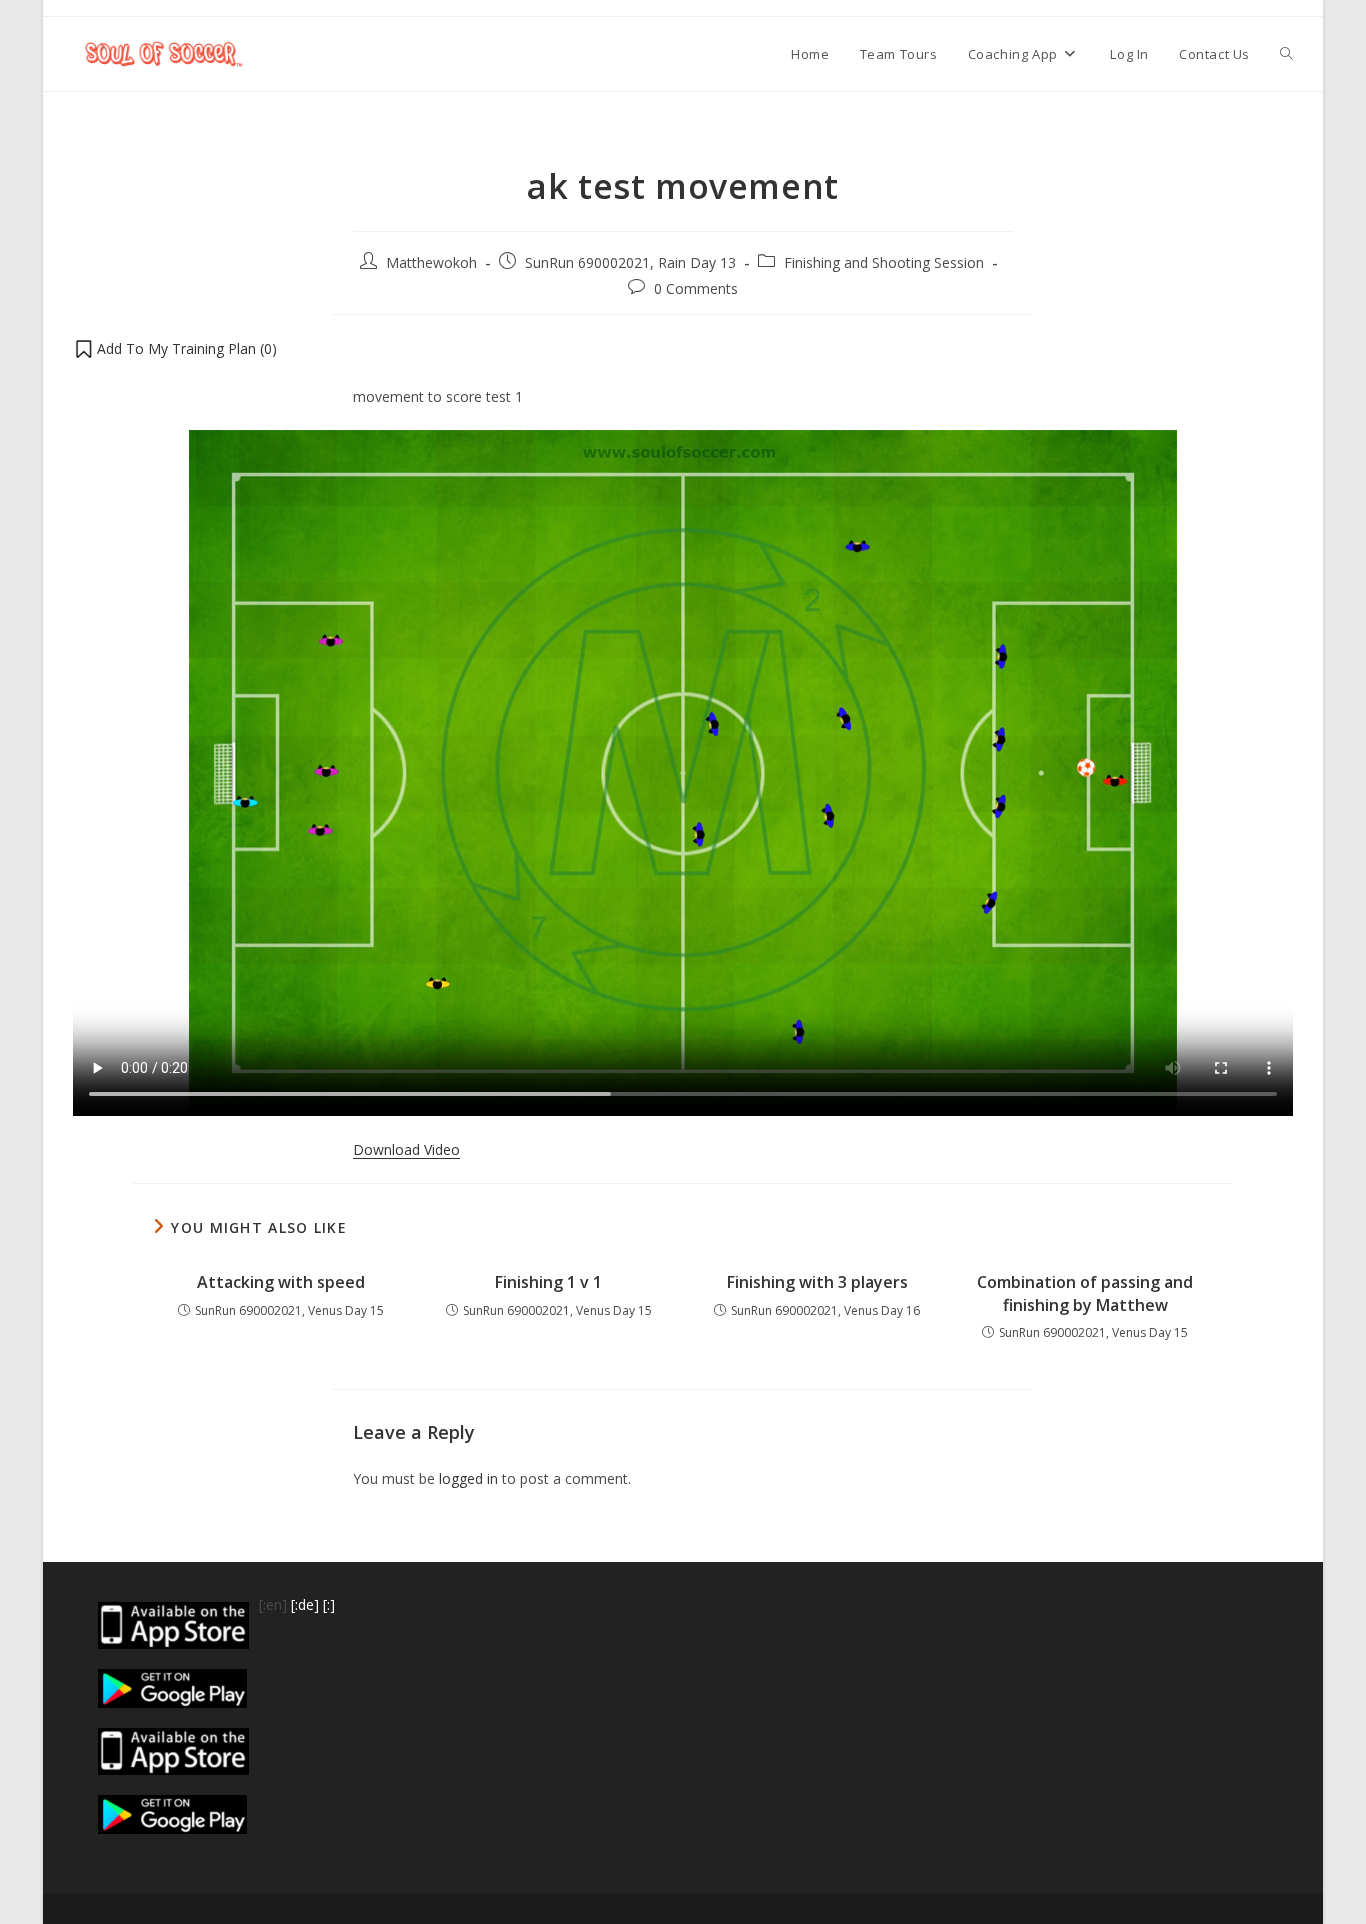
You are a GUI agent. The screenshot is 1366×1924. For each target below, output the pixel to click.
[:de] (305, 1604)
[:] (329, 1604)
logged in (468, 1478)
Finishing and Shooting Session (884, 262)
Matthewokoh (431, 262)
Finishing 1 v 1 (548, 1282)
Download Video (406, 1149)
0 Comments (696, 288)
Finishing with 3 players (817, 1282)
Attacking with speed (281, 1282)
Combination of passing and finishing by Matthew (1085, 1293)
